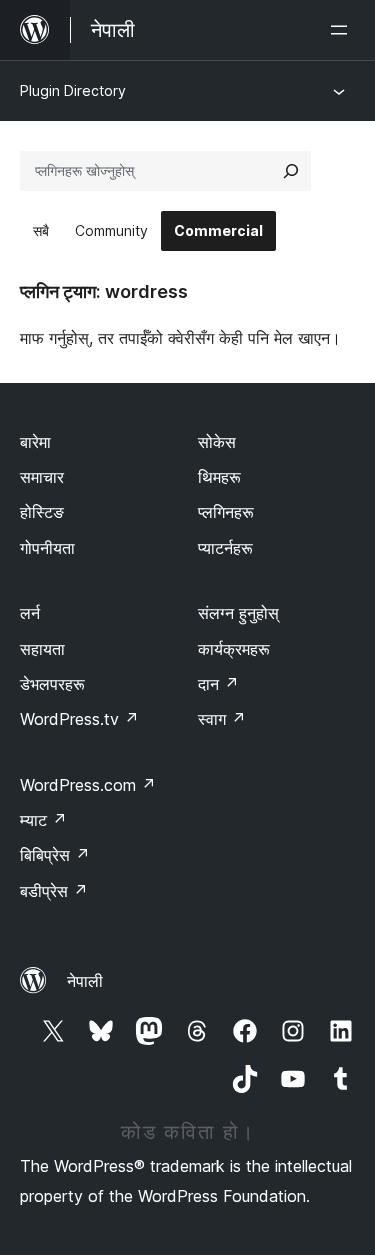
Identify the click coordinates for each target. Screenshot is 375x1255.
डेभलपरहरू (52, 684)
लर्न (30, 613)
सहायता (42, 649)
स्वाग (222, 719)
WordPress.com (88, 785)
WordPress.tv (79, 719)
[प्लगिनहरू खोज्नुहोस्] (291, 171)
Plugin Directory (73, 90)
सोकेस (217, 442)
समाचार (42, 477)
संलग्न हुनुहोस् (238, 613)
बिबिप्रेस (55, 855)
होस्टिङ (42, 512)
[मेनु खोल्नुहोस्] (343, 30)
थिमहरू (219, 477)
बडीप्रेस (54, 891)
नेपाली (85, 981)
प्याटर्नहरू (225, 548)
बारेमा (35, 442)
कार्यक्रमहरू (234, 649)
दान (218, 684)
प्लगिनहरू (226, 512)
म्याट (43, 820)
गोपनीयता (47, 548)
